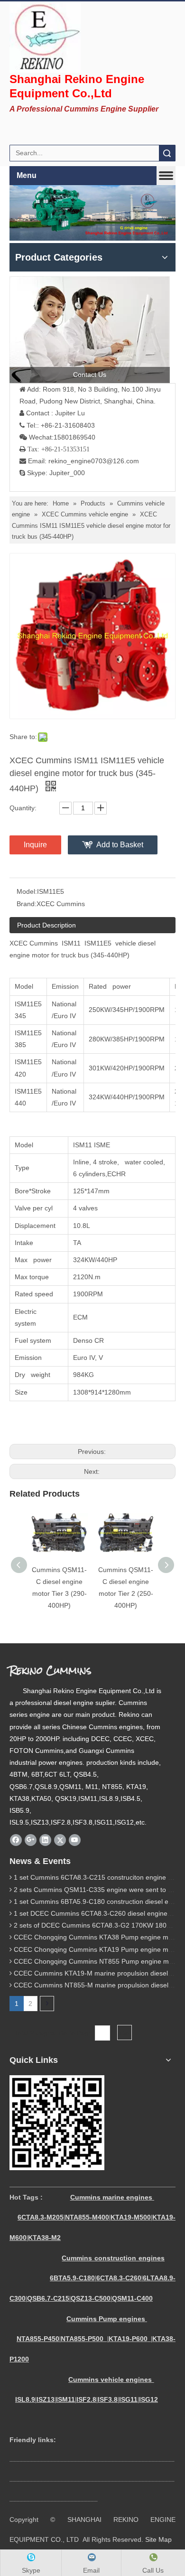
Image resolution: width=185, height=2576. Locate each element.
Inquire (35, 845)
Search (167, 153)
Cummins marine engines (111, 2197)
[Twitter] (60, 1840)
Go (125, 2033)
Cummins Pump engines (106, 2319)
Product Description (46, 925)
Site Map (158, 2539)
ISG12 (148, 2399)
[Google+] (31, 1840)
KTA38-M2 (44, 2238)
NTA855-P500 (82, 2339)
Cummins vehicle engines (111, 2379)
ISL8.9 (25, 2399)
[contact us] (90, 330)
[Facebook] (16, 1840)
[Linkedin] (45, 1840)
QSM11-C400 (132, 2298)
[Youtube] (75, 1840)
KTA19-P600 (128, 2339)
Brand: (27, 904)
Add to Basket (120, 845)
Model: (27, 891)
